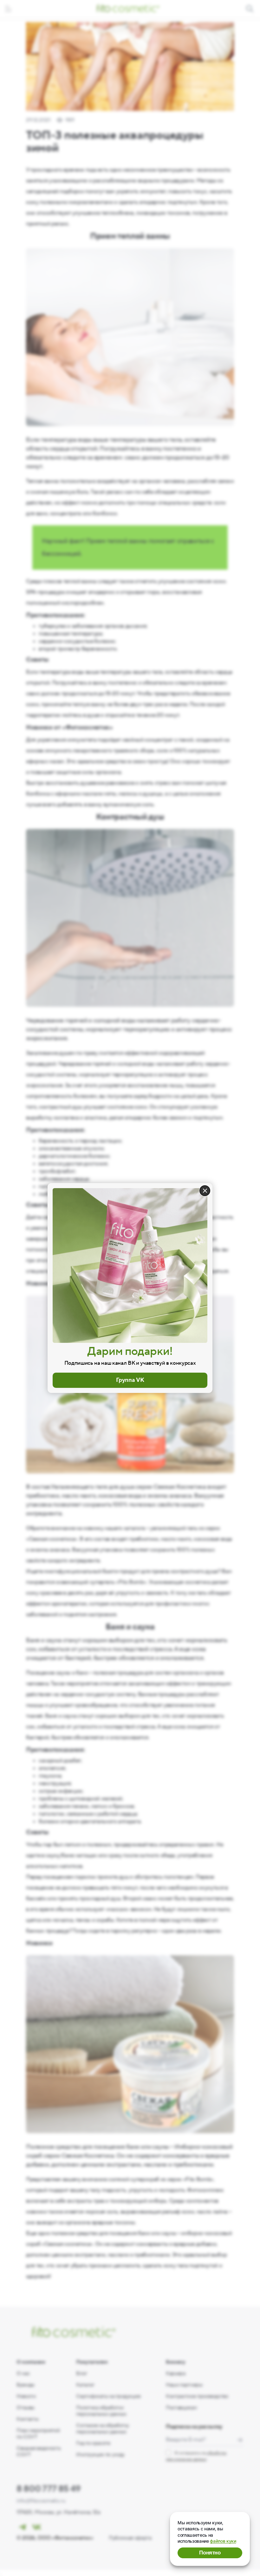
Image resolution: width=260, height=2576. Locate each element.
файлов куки (223, 2541)
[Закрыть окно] (205, 1191)
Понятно (210, 2553)
